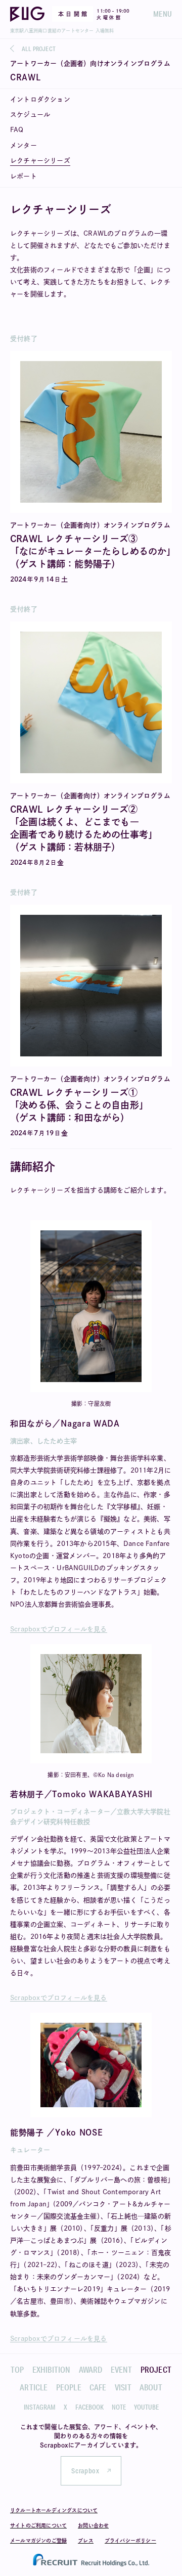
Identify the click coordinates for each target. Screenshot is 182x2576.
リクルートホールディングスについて (54, 2510)
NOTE (119, 2407)
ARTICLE (34, 2387)
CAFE (98, 2387)
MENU (163, 14)
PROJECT (156, 2369)
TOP (17, 2369)
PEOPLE (69, 2387)
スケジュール (30, 115)
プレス (86, 2541)
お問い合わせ (93, 2525)
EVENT (122, 2369)
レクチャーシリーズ (40, 161)
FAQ (17, 130)
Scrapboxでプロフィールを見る (59, 1629)
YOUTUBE (146, 2407)
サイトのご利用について (38, 2525)
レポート (24, 176)
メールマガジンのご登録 (38, 2541)
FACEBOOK (89, 2407)
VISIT (123, 2387)
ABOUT (151, 2387)
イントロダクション (40, 99)
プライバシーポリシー (130, 2541)
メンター (24, 145)
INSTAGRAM (40, 2407)
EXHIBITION (52, 2369)
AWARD (91, 2369)
